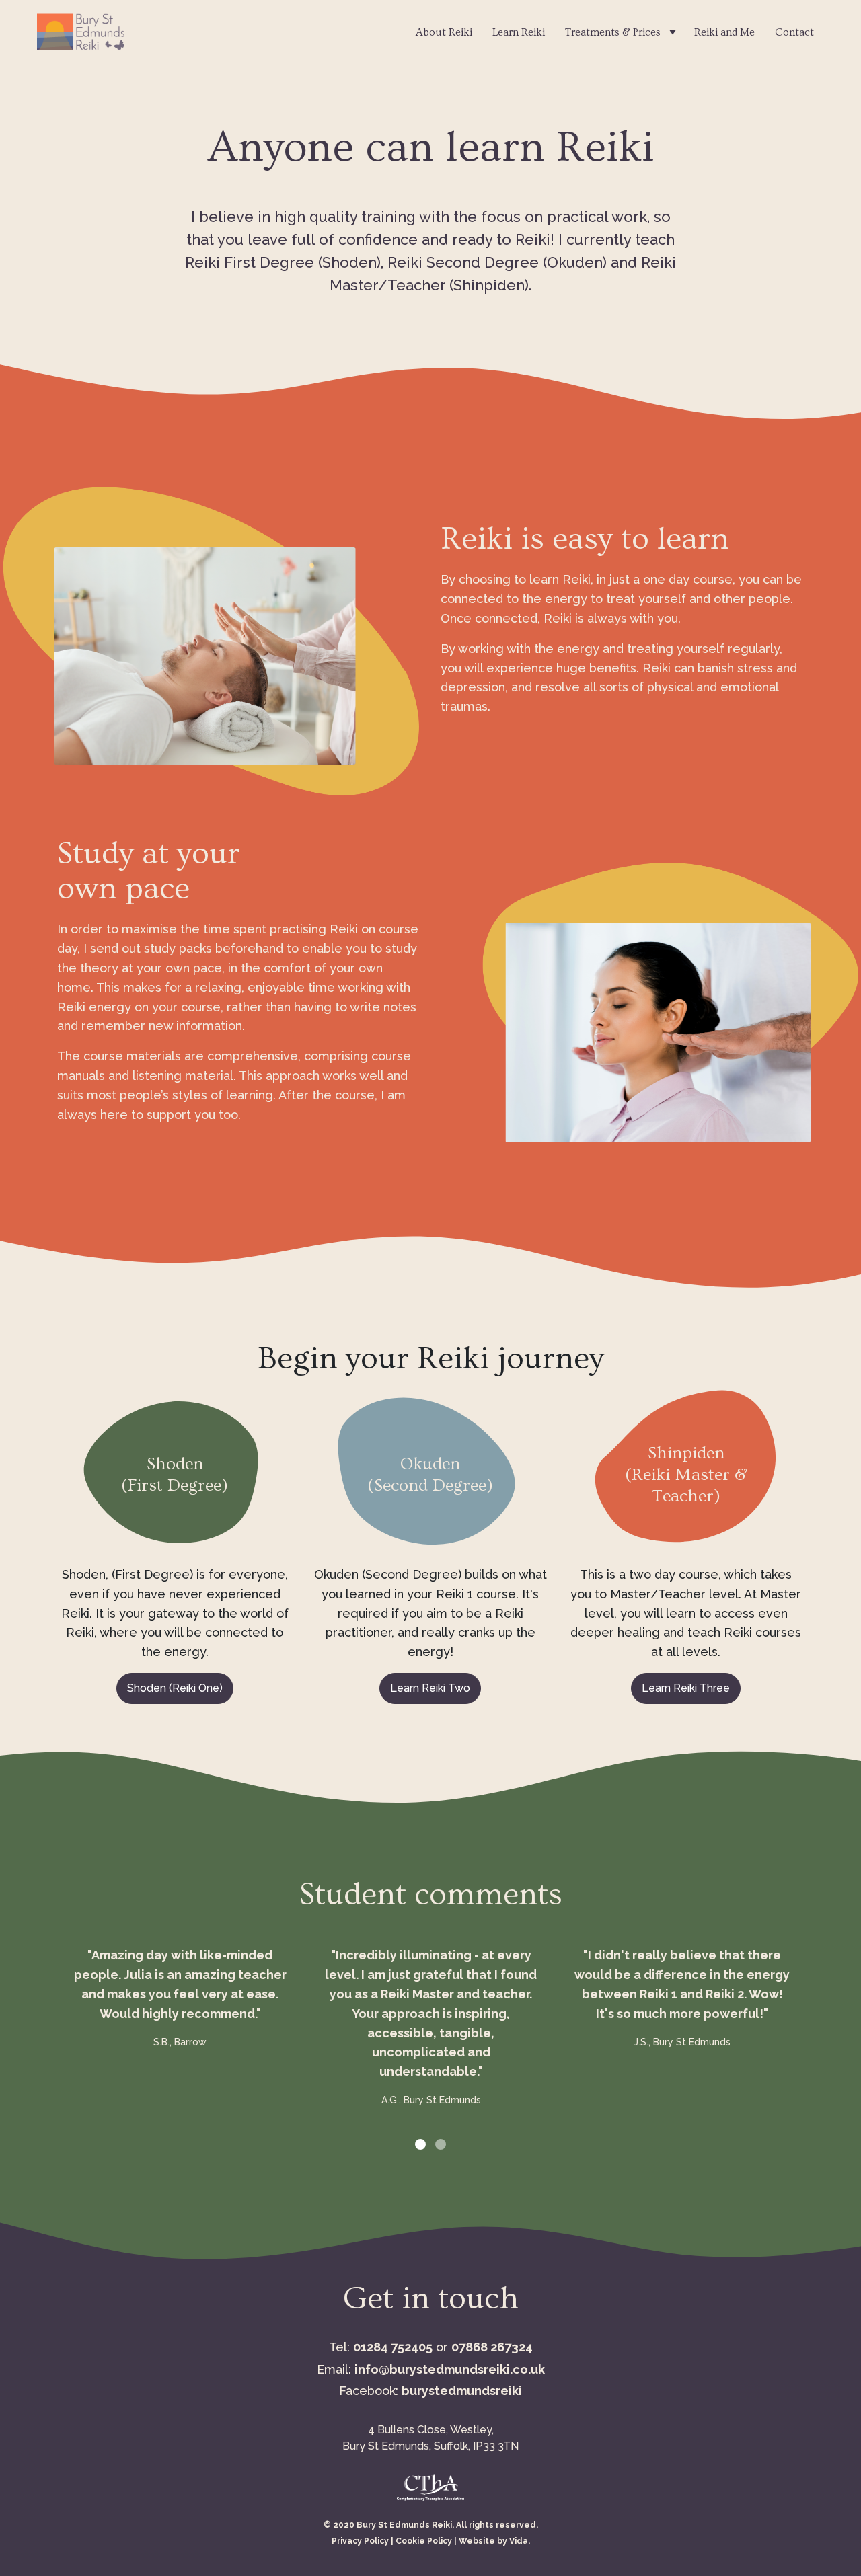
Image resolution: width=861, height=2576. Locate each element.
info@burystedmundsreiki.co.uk (450, 2369)
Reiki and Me (724, 32)
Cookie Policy (424, 2541)
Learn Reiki (519, 32)
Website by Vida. (494, 2541)
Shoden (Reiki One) (175, 1688)
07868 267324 (492, 2347)
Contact (794, 32)
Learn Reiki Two (430, 1688)
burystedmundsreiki (462, 2391)
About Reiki (444, 32)
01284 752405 (393, 2347)
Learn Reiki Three (686, 1688)
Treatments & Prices (613, 32)
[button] (420, 2144)
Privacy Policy (360, 2541)
